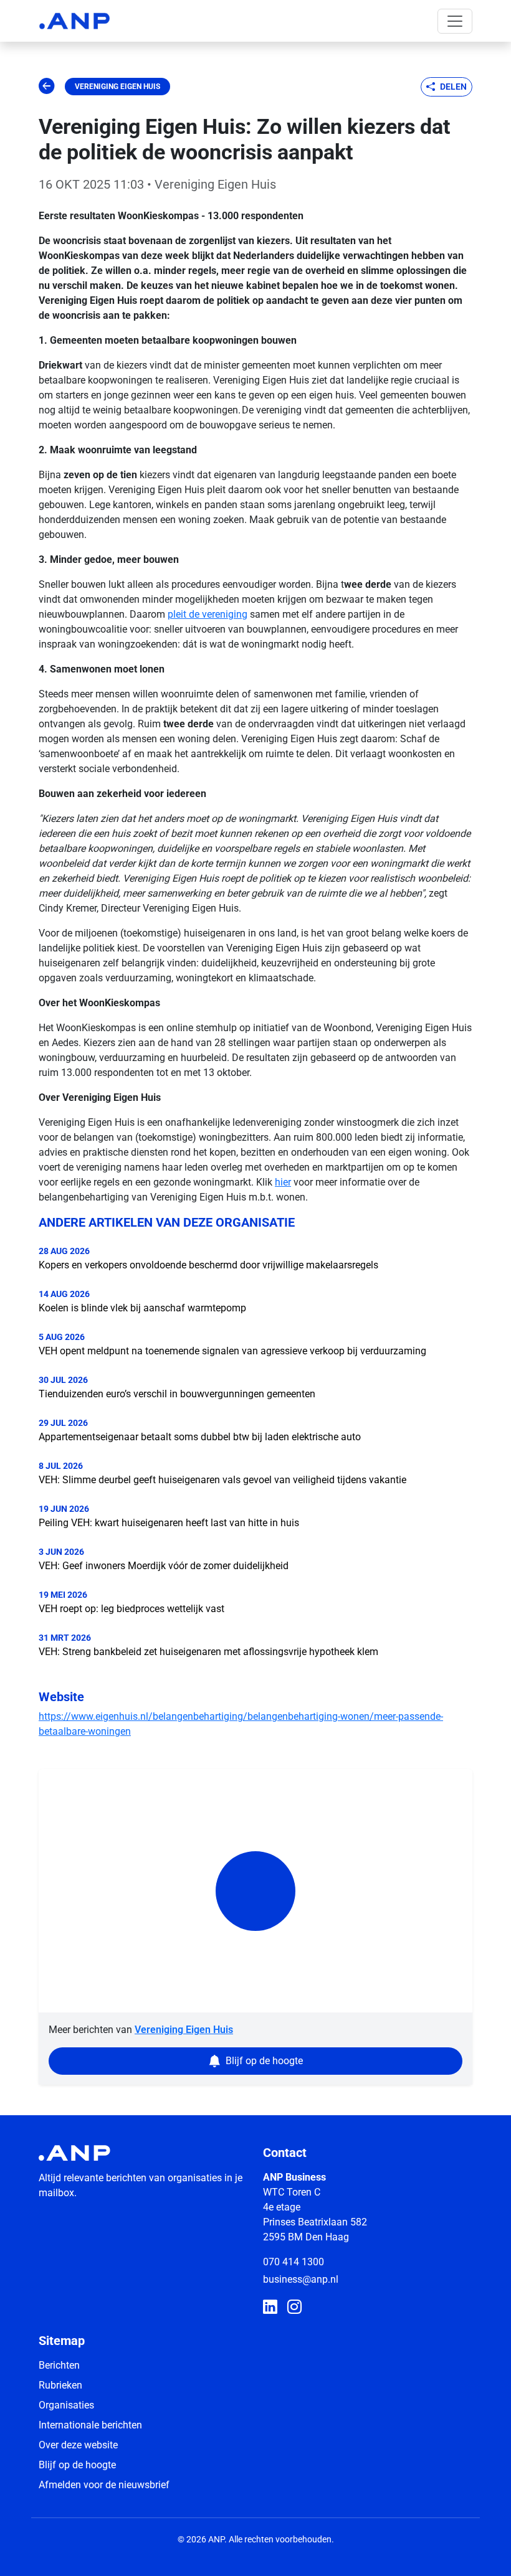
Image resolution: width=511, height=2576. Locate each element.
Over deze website (78, 2445)
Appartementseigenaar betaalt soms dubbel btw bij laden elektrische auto (200, 1437)
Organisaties (66, 2405)
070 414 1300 (294, 2262)
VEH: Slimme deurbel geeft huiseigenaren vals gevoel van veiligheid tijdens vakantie (222, 1480)
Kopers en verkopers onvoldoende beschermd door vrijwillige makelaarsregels (208, 1265)
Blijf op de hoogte (77, 2465)
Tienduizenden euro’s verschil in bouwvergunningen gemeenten (177, 1394)
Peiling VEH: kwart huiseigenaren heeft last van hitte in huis (169, 1523)
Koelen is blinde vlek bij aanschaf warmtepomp (142, 1308)
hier (283, 1182)
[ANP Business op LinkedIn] (270, 2308)
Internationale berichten (90, 2425)
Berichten (59, 2365)
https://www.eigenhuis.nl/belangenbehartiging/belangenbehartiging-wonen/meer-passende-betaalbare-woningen (241, 1724)
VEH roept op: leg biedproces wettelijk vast (131, 1609)
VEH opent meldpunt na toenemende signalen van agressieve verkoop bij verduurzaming (232, 1351)
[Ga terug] (47, 87)
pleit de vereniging (208, 614)
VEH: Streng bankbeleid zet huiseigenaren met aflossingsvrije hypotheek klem (208, 1652)
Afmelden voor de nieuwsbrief (104, 2485)
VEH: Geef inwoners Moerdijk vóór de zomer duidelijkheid (164, 1566)
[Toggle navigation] (455, 21)
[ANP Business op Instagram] (294, 2308)
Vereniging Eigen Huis (117, 87)
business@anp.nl (301, 2279)
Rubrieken (60, 2385)
